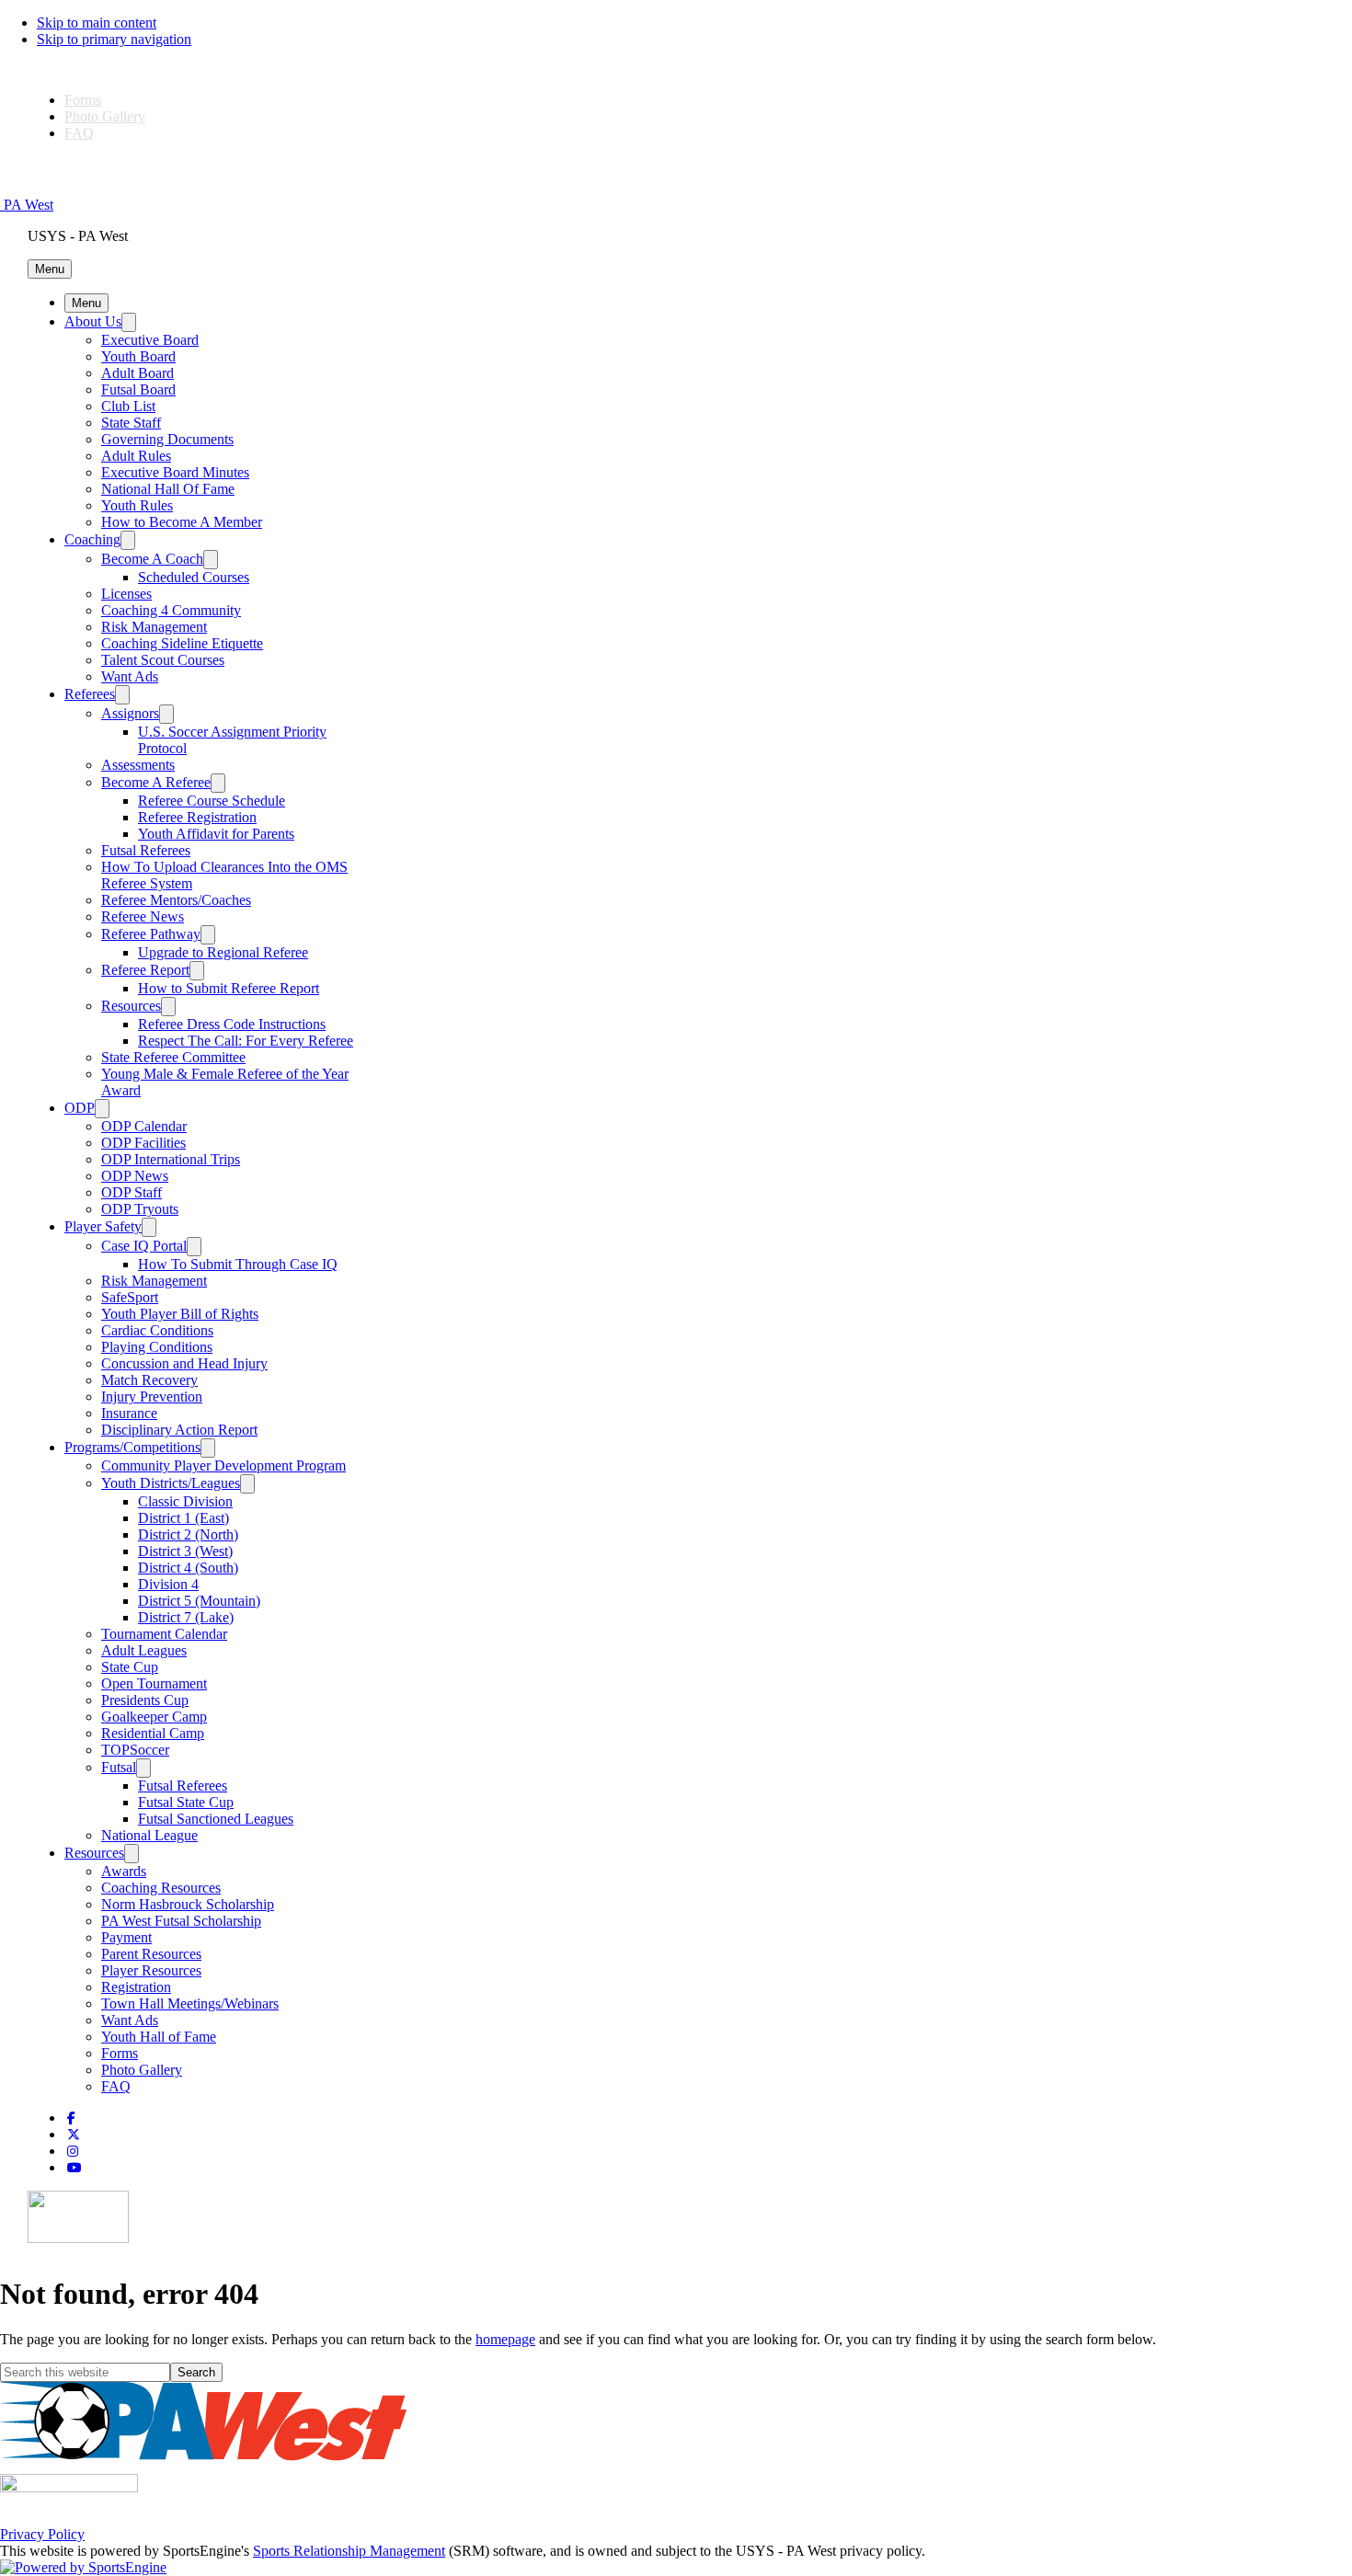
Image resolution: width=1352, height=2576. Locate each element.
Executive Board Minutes (175, 472)
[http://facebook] (71, 2118)
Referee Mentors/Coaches (176, 900)
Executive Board (150, 340)
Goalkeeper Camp (154, 1717)
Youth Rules (137, 505)
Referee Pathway (151, 934)
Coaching (92, 539)
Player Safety (103, 1226)
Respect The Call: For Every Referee (246, 1041)
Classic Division (185, 1501)
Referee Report (145, 970)
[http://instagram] (73, 2152)
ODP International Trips (171, 1159)
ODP (80, 1108)
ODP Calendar (144, 1126)
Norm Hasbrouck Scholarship (188, 1904)
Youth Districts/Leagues (171, 1483)
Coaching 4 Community (171, 610)
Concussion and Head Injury (184, 1363)
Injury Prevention (152, 1397)
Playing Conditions (157, 1347)
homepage (505, 2339)
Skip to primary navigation (114, 39)
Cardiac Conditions (157, 1330)
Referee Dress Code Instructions (232, 1024)
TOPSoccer (135, 1750)
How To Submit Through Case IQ (238, 1264)
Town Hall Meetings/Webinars (190, 2004)
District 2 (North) (188, 1534)
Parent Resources (151, 1954)
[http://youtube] (74, 2168)
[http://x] (74, 2135)
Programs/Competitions (132, 1447)
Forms (83, 100)
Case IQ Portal (144, 1246)
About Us (93, 321)
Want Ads (130, 676)
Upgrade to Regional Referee (223, 952)
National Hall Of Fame (168, 489)
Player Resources (151, 1970)
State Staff (131, 423)
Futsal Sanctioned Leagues (216, 1819)
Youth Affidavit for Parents (216, 834)
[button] (50, 269)
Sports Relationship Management (349, 2551)
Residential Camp (153, 1733)
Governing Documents (167, 439)
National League (149, 1835)
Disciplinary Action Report (179, 1430)
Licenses (126, 594)
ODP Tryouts (140, 1209)
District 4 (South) (188, 1568)
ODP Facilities (143, 1143)
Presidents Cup (145, 1700)
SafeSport (130, 1297)
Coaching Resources (161, 1888)
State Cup (130, 1667)
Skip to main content (97, 23)
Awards (124, 1871)
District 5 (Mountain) (199, 1601)
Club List (128, 406)
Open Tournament (154, 1683)
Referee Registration (197, 817)
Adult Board (137, 373)
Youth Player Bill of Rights (180, 1314)
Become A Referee (156, 782)
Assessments (138, 765)
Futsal (119, 1767)
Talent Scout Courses (163, 660)
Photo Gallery (105, 116)
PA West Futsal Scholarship (181, 1921)
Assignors (130, 713)
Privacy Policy (42, 2534)
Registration (136, 1987)
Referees (90, 694)
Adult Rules (136, 456)
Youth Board (138, 356)
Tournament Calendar (164, 1634)
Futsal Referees (146, 850)
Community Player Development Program (223, 1465)
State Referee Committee (173, 1057)
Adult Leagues (144, 1650)
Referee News (143, 916)
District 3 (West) (185, 1551)
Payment (126, 1937)
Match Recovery (149, 1380)
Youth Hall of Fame (159, 2037)
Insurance (129, 1413)
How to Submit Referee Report (229, 988)
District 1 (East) (183, 1518)
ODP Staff (132, 1192)
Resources (131, 1006)
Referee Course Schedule (212, 801)
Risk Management (154, 627)
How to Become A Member (182, 522)
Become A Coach (152, 559)
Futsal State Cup (186, 1802)
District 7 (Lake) (186, 1617)
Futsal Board (138, 389)
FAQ (79, 133)
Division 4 (168, 1584)
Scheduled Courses (194, 577)
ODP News (135, 1176)
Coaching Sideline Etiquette (182, 643)
